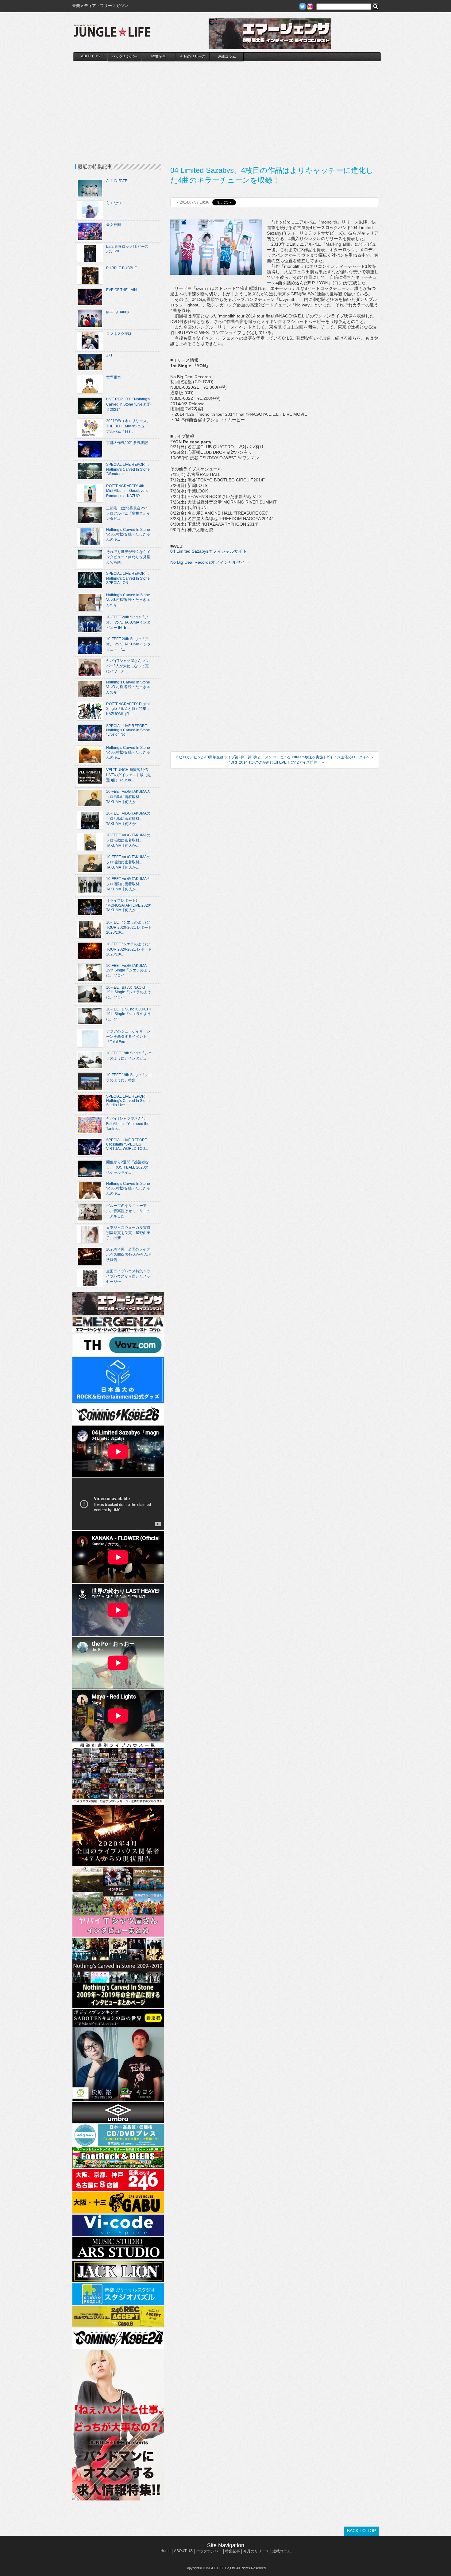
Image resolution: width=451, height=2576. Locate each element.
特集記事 (159, 56)
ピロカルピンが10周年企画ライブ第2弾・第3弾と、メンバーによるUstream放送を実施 (251, 757)
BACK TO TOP (361, 2531)
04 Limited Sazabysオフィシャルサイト (209, 551)
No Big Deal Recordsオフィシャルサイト (210, 562)
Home (166, 2551)
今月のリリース (193, 56)
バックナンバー (125, 56)
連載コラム (227, 56)
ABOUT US (90, 56)
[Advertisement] (227, 107)
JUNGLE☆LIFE (112, 34)
